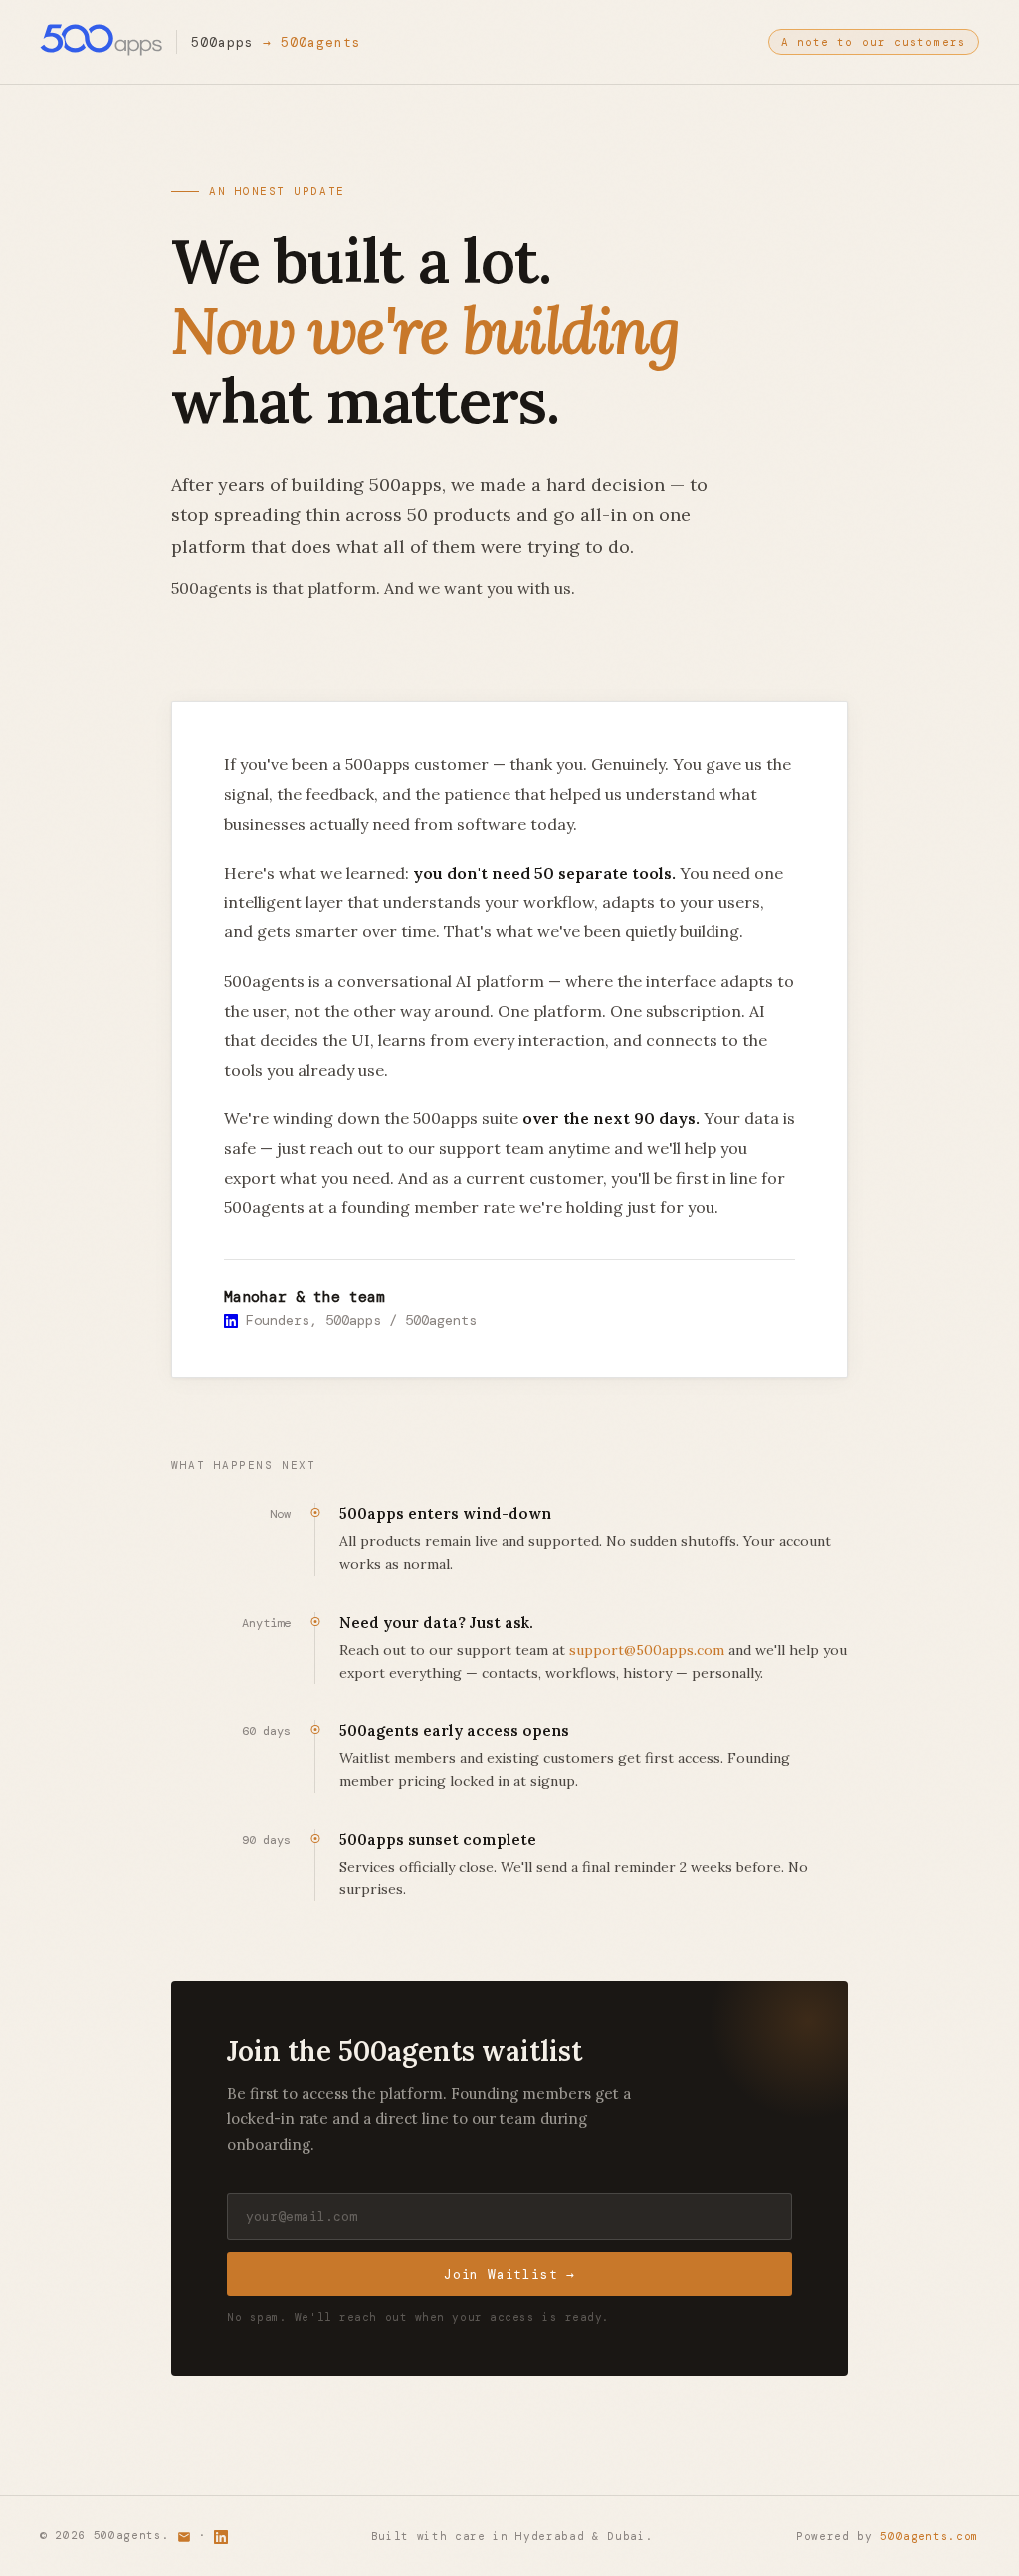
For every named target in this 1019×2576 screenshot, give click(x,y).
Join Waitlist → (509, 2274)
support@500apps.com (647, 1650)
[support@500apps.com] (184, 2535)
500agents (321, 42)
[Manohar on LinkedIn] (231, 1320)
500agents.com (929, 2536)
